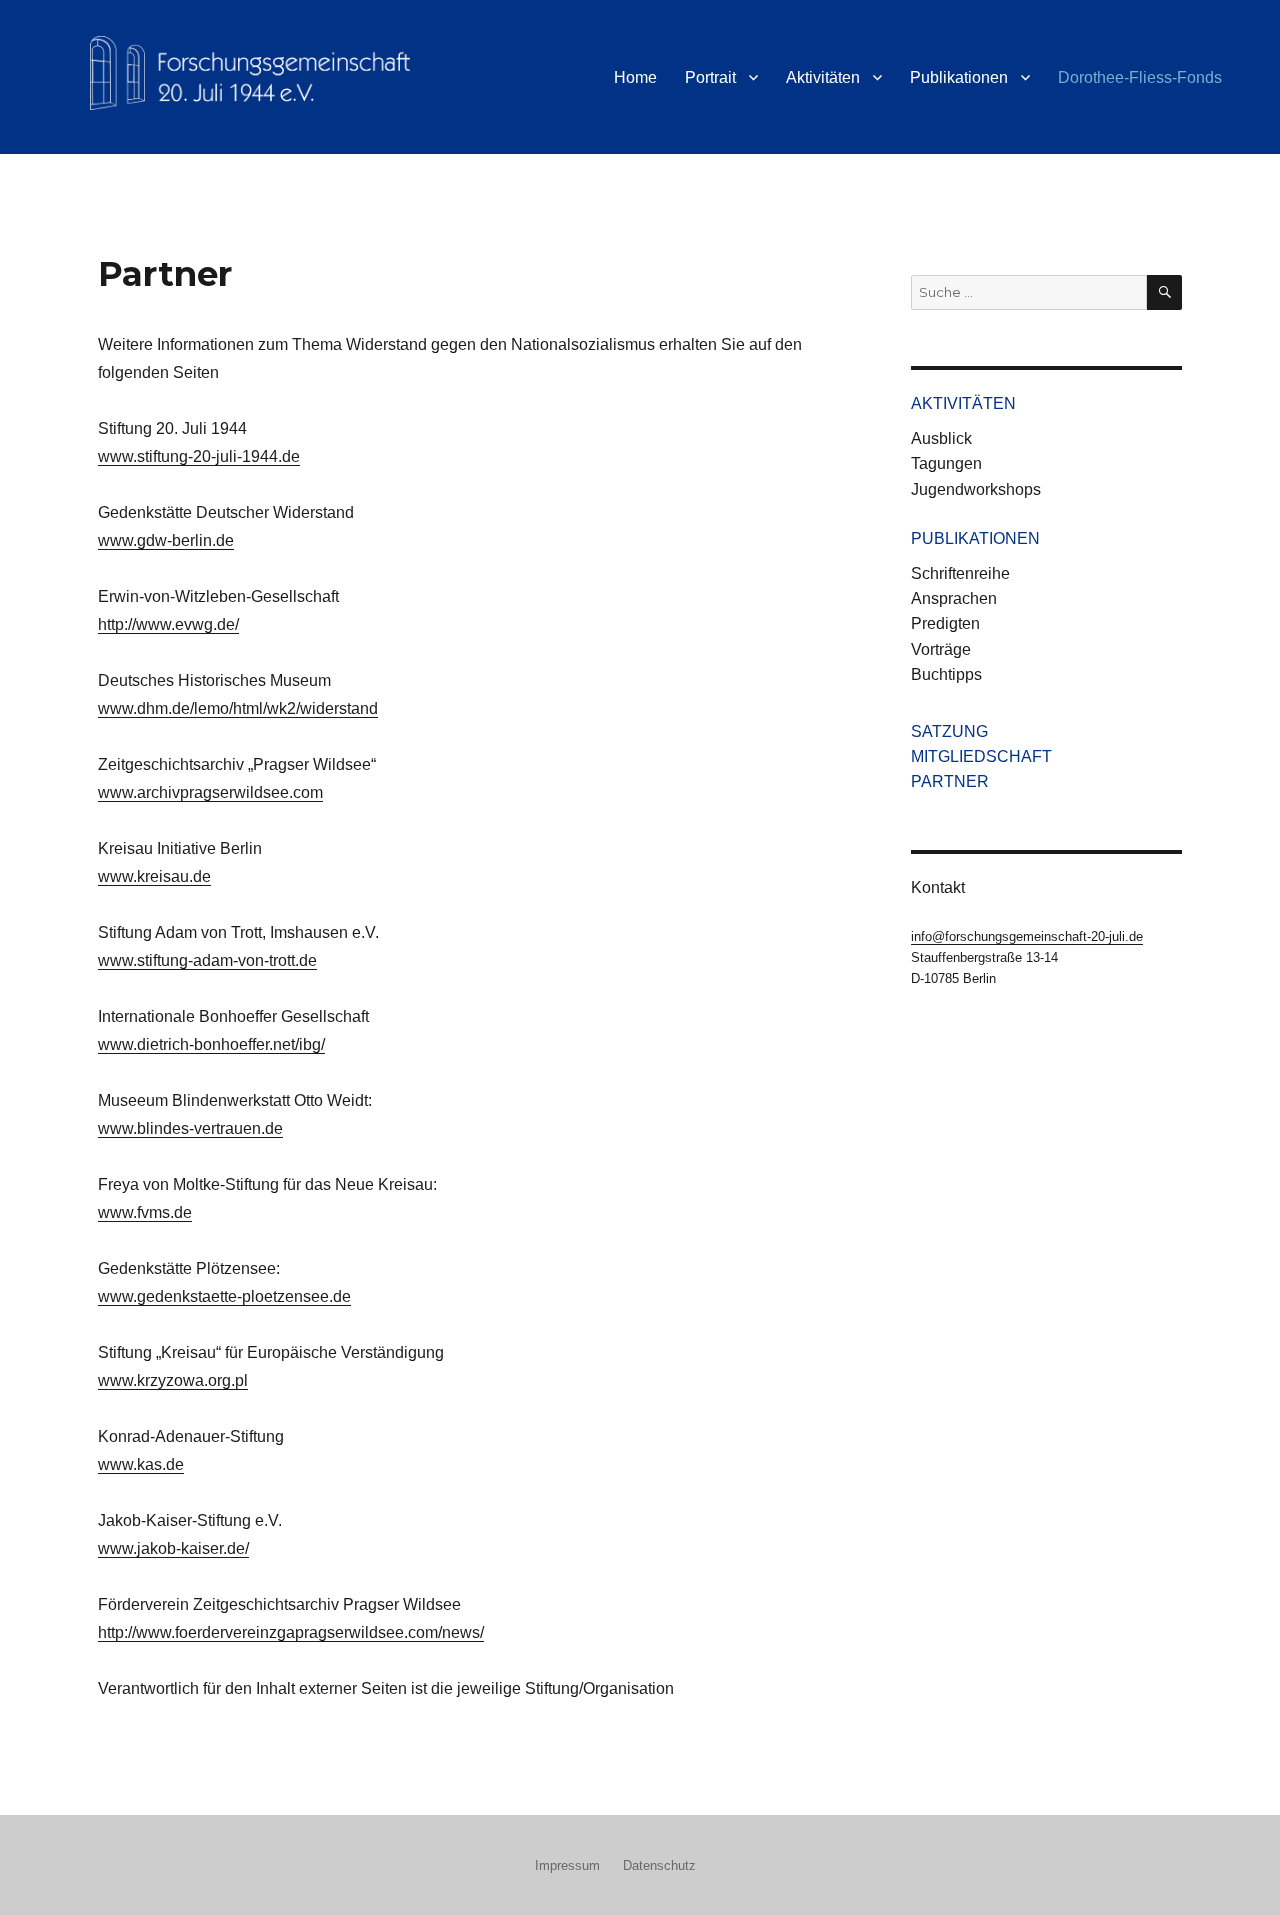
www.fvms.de (145, 1212)
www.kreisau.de (154, 876)
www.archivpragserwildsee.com (210, 792)
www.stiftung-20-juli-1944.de (199, 456)
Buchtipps (946, 674)
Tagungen (946, 463)
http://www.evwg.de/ (168, 624)
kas (149, 1464)
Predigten (945, 623)
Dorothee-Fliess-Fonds (1140, 77)
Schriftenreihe (960, 573)
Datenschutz (659, 1865)
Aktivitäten (823, 77)
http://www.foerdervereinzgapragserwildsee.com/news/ (291, 1632)
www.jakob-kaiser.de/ (173, 1548)
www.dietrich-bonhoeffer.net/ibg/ (211, 1044)
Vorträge (941, 649)
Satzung (949, 731)
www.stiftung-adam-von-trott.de (207, 960)
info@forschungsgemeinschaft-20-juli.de (1027, 936)
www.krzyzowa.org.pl (173, 1380)
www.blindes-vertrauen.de (190, 1128)
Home (635, 77)
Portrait (710, 77)
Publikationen (959, 77)
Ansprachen (954, 598)
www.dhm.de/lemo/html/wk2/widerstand (238, 708)
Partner (950, 781)
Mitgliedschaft (981, 756)
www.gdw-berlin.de (166, 540)
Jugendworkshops (976, 489)
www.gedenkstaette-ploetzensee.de (224, 1296)
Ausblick (941, 438)
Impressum (567, 1865)
